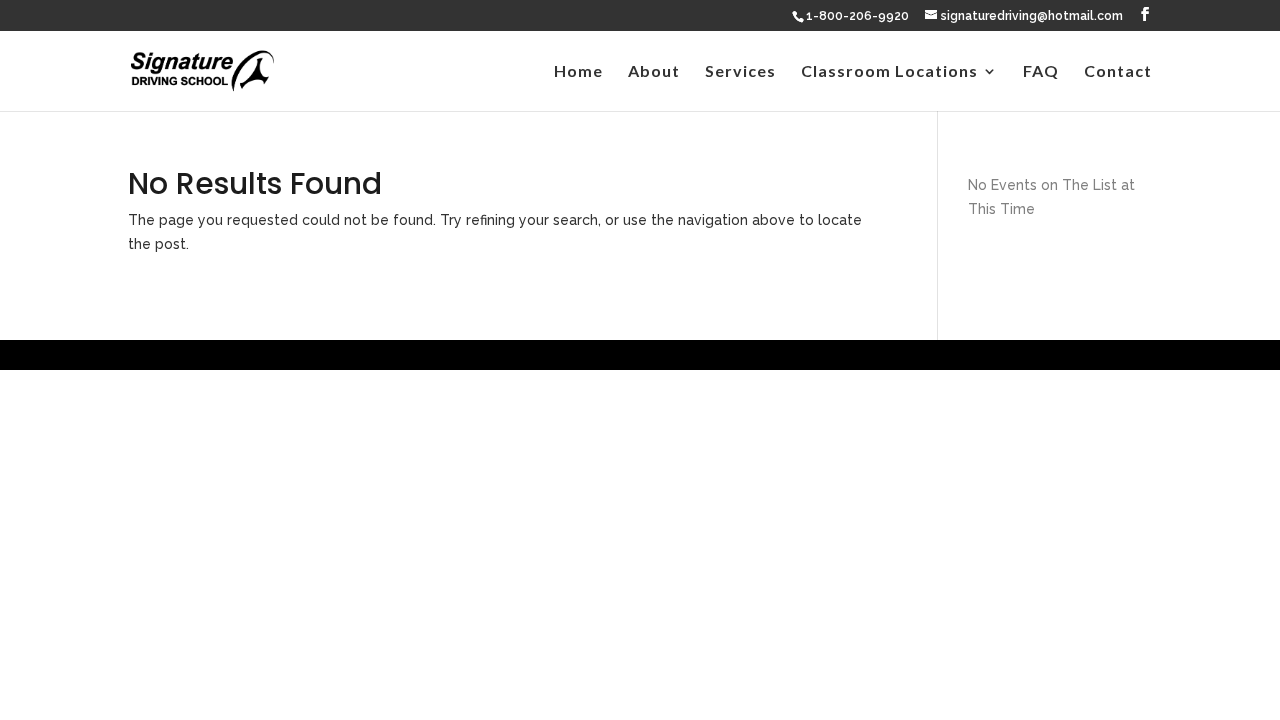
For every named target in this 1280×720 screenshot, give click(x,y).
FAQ (1041, 72)
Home (578, 72)
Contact (1118, 72)
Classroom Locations (889, 72)
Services (740, 72)
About (654, 72)
